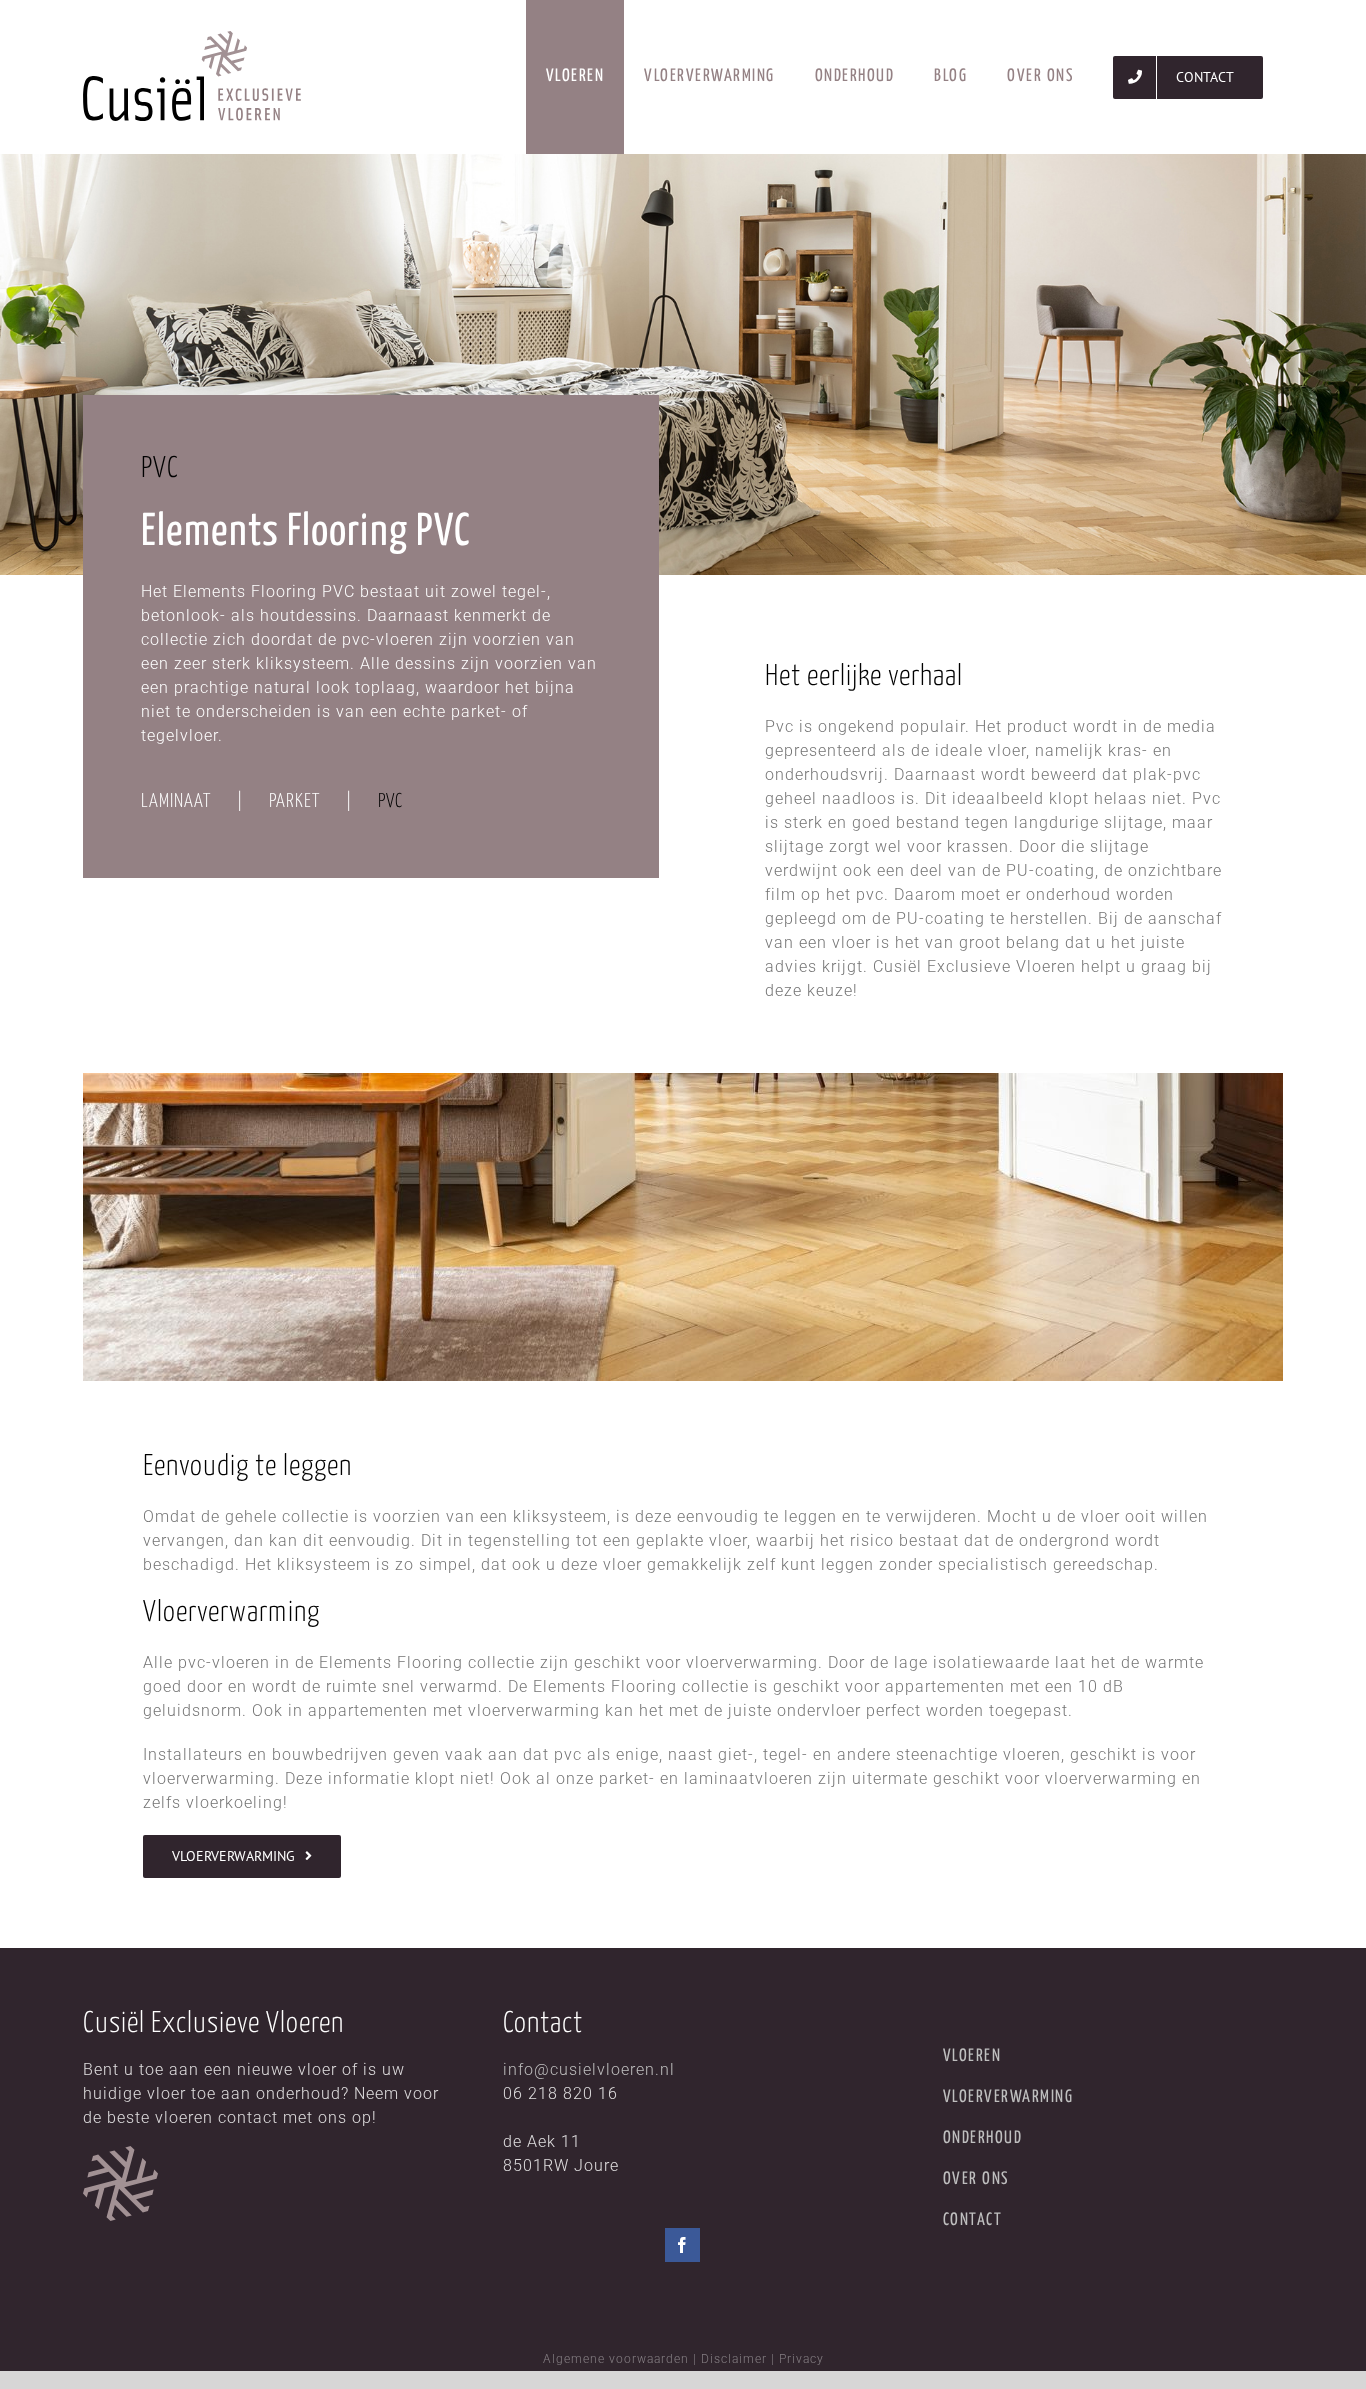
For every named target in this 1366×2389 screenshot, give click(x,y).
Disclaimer (734, 2359)
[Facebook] (682, 2245)
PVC (390, 801)
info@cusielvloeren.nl (589, 2069)
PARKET (294, 801)
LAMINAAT (176, 801)
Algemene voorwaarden (616, 2359)
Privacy (801, 2359)
